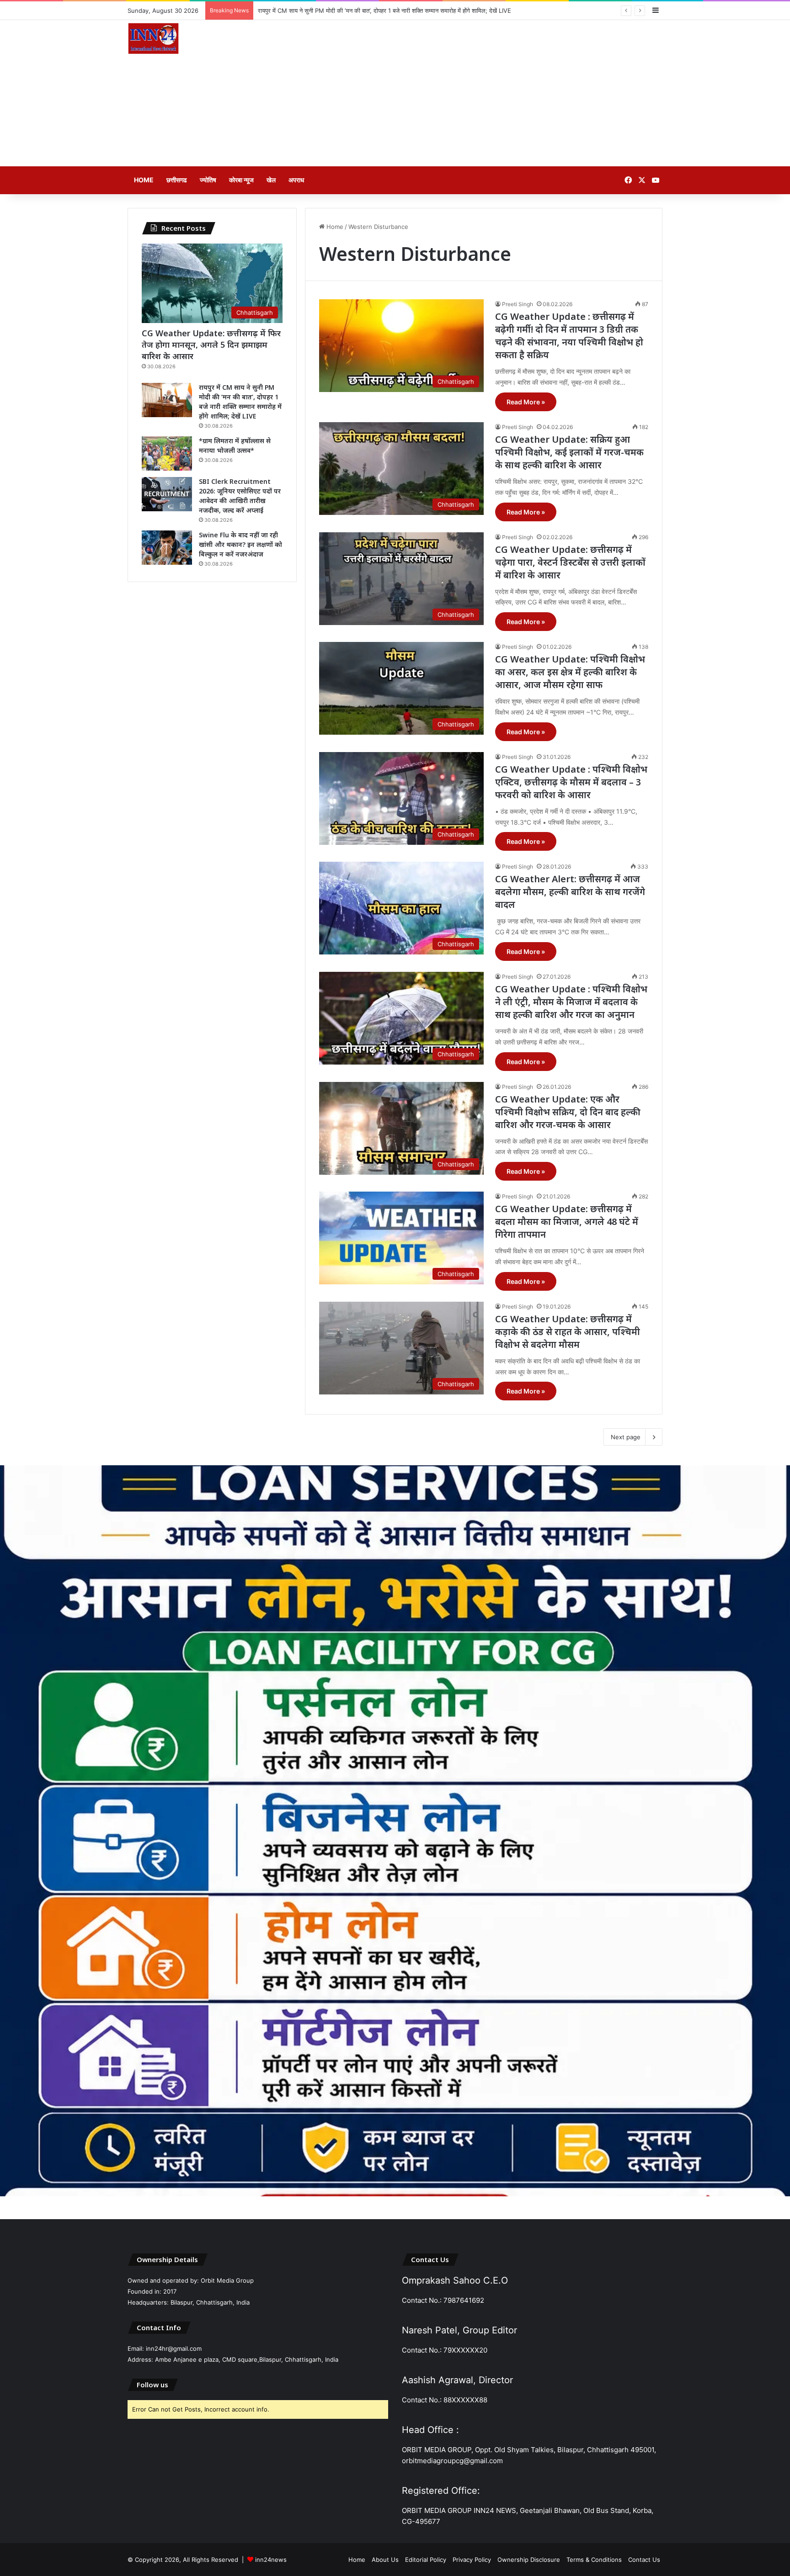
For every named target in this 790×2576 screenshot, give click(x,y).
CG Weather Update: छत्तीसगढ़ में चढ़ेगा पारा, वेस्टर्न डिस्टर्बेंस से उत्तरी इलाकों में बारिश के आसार (570, 562)
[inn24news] (153, 40)
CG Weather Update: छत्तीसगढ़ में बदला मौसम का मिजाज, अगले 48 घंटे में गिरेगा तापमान (567, 1222)
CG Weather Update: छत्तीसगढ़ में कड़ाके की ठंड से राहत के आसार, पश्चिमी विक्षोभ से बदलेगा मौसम (568, 1332)
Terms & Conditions (594, 2560)
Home (144, 180)
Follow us (152, 2385)
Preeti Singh (518, 304)
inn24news (271, 2560)
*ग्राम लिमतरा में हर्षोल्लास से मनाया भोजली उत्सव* (313, 11)
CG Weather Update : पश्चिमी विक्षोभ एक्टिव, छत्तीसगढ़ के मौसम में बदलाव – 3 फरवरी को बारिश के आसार (571, 782)
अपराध (296, 180)
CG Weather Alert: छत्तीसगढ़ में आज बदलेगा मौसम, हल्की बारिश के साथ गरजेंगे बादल (570, 892)
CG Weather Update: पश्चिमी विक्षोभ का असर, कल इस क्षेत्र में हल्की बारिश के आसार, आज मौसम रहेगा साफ (570, 672)
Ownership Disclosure (529, 2560)
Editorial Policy (426, 2560)
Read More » (526, 402)
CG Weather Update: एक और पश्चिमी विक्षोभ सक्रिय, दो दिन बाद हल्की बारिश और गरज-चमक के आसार (568, 1112)
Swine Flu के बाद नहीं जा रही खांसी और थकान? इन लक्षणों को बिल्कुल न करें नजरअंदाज (240, 544)
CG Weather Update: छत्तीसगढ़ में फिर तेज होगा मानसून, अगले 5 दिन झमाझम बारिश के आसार (211, 345)
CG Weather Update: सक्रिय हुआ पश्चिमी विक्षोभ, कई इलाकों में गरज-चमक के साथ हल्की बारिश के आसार (569, 452)
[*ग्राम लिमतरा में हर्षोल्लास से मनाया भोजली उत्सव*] (167, 453)
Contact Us (644, 2560)
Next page (626, 1437)
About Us (385, 2560)
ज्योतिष (208, 180)
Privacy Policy (472, 2560)
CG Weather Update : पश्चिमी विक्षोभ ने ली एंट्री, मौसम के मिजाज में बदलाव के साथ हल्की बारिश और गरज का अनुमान (571, 1002)
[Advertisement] (486, 93)
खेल (271, 180)
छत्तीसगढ (177, 180)
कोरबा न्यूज (241, 180)
